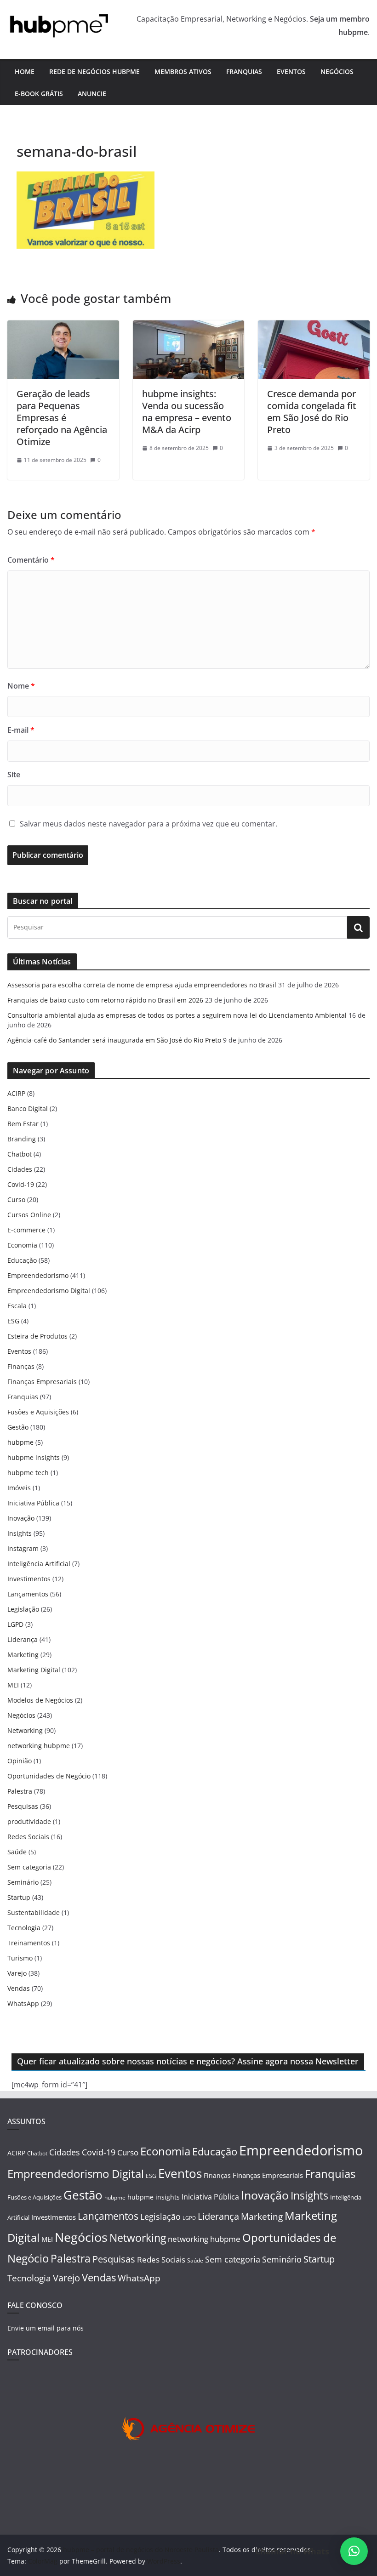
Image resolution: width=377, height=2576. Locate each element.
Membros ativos (183, 71)
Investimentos (29, 1579)
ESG (13, 1321)
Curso (16, 1200)
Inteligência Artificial (39, 1564)
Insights (20, 1533)
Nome (21, 686)
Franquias (244, 71)
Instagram (23, 1548)
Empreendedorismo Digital (49, 1291)
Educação (22, 1260)
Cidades (20, 1169)
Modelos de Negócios (40, 1700)
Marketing (23, 1655)
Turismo (20, 1958)
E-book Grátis (39, 94)
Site (14, 775)
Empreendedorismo (38, 1275)
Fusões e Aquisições (38, 1412)
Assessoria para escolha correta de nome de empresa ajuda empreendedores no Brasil (142, 985)
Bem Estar (23, 1124)
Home (25, 71)
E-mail (21, 730)
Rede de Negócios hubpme (94, 71)
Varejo (17, 1973)
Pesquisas (23, 1806)
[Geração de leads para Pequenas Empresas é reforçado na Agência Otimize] (63, 327)
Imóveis (19, 1488)
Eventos (291, 71)
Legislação (23, 1609)
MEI (13, 1685)
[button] (354, 2551)
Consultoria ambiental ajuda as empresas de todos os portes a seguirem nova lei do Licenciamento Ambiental (177, 1015)
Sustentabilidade (34, 1912)
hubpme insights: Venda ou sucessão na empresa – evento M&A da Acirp (187, 412)
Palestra (20, 1791)
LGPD (15, 1624)
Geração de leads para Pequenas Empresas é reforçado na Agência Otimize (62, 418)
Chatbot (20, 1154)
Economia (22, 1245)
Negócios (337, 71)
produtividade (29, 1821)
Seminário (23, 1882)
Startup (19, 1897)
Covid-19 (21, 1184)
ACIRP (16, 1093)
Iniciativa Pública (33, 1503)
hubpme (20, 1442)
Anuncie (92, 94)
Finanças (21, 1366)
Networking (25, 1730)
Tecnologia (24, 1928)
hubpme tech (28, 1473)
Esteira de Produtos (37, 1336)
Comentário (31, 560)
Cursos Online (29, 1215)
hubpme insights (34, 1457)
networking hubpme (39, 1746)
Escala (17, 1306)
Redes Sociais (28, 1837)
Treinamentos (29, 1943)
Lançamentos (28, 1594)
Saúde (17, 1852)
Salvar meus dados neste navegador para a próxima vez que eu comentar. (149, 824)
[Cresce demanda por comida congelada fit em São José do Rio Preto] (314, 327)
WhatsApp (23, 2003)
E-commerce (26, 1230)
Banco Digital (28, 1108)
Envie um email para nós (46, 2328)
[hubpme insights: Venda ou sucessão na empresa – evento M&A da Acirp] (189, 327)
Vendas (19, 1988)
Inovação (21, 1518)
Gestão (18, 1427)
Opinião (20, 1761)
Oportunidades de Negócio (49, 1776)
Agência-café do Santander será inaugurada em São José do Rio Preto (114, 1040)
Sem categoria (29, 1867)
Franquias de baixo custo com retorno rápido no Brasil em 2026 (105, 1000)
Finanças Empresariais (42, 1382)
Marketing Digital (34, 1670)
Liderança (23, 1639)
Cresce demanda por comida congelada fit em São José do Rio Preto (312, 412)
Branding (22, 1139)
